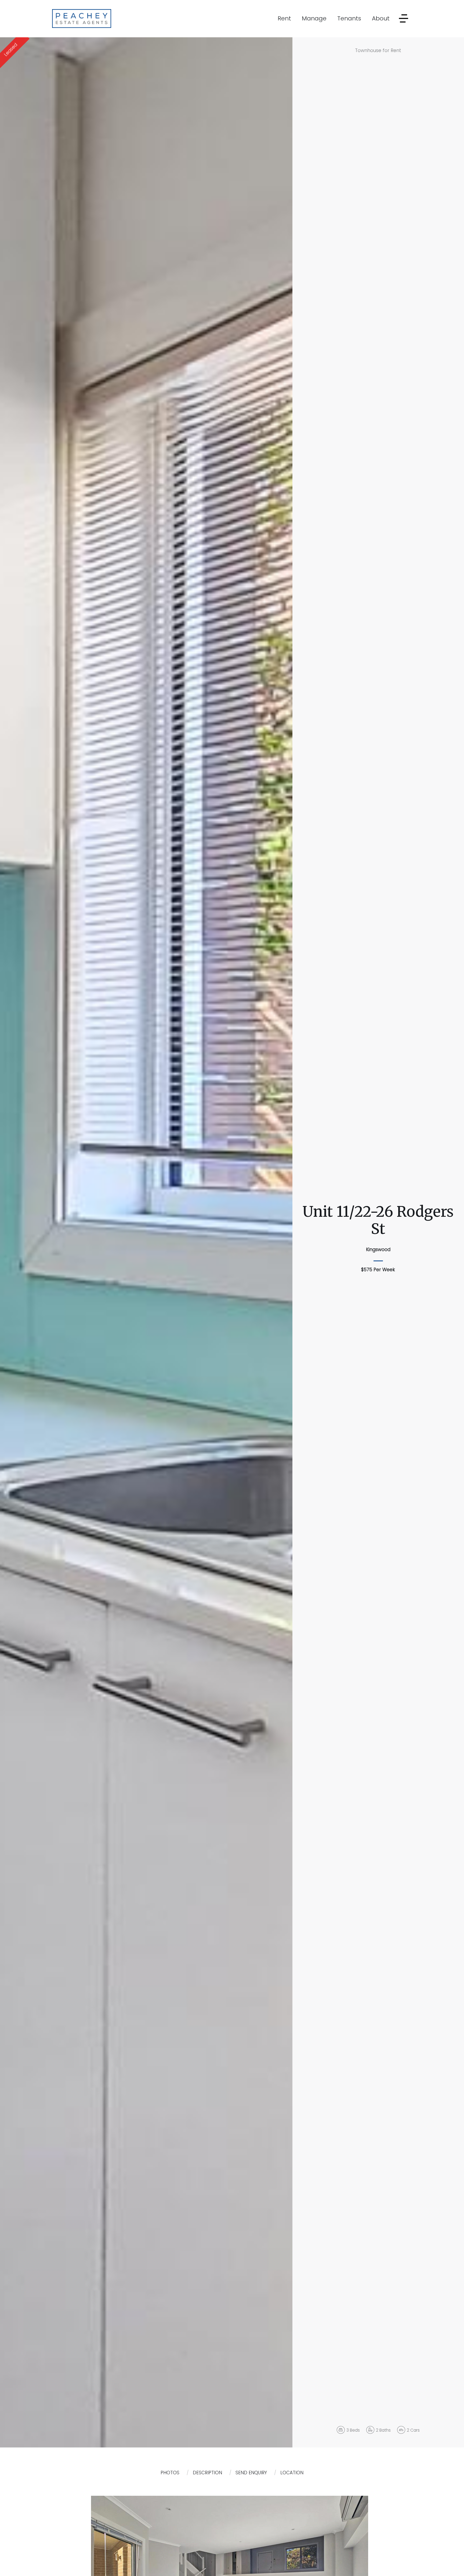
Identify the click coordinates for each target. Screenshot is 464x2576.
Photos (170, 2473)
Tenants (349, 18)
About (381, 18)
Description (207, 2473)
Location (292, 2473)
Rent (284, 18)
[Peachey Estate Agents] (82, 18)
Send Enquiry (251, 2473)
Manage (314, 18)
